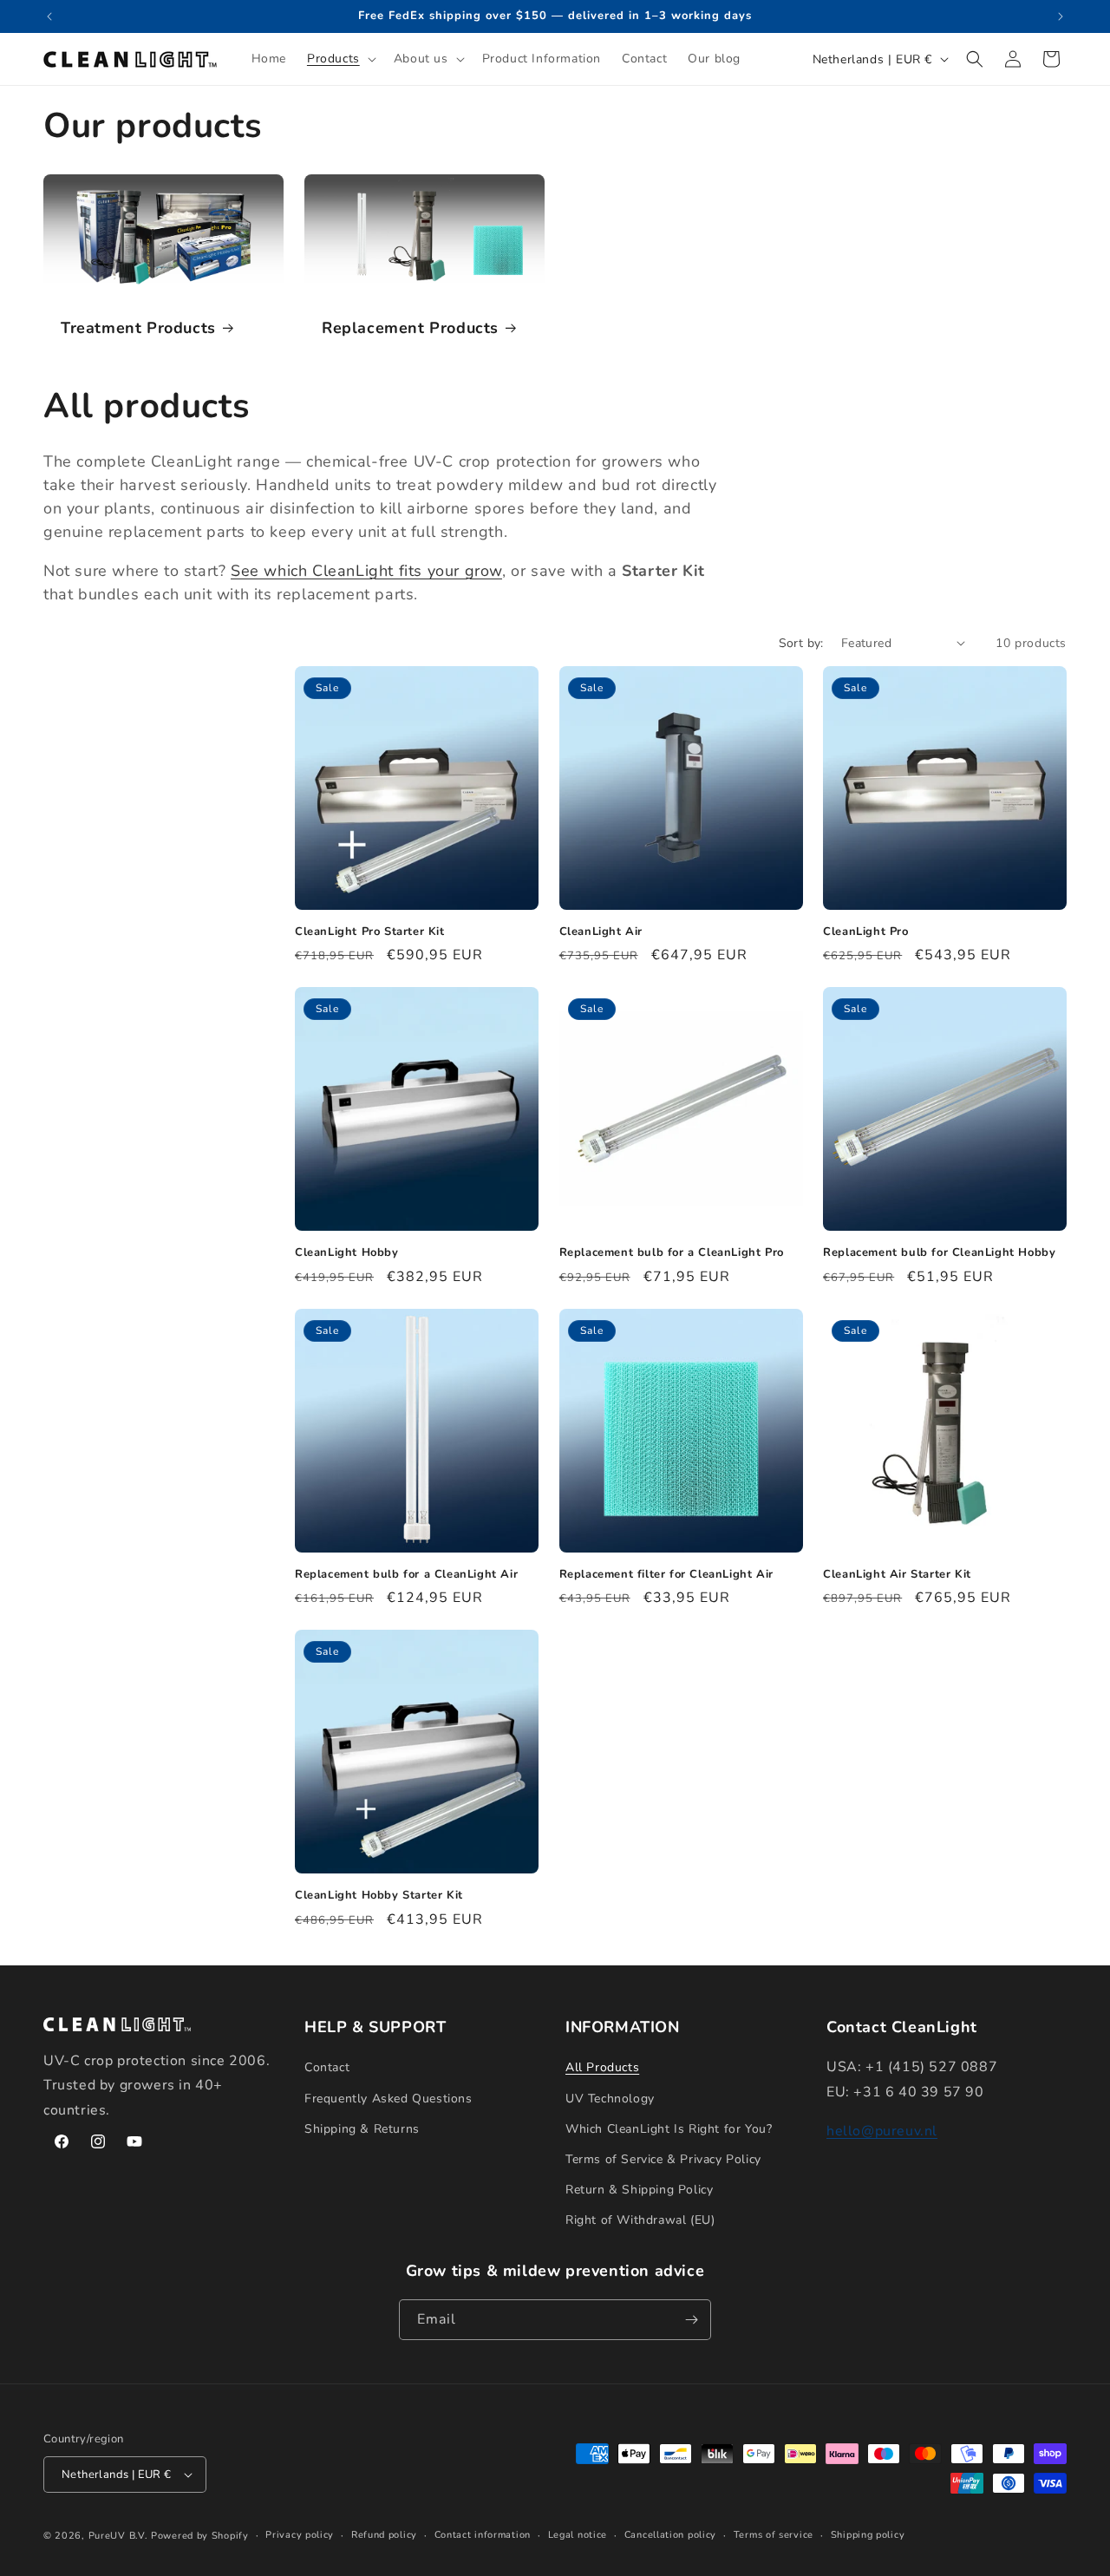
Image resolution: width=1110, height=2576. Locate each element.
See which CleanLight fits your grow (366, 571)
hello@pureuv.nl (882, 2131)
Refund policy (384, 2535)
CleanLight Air (601, 932)
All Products (602, 2067)
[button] (340, 59)
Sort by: (801, 643)
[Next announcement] (1061, 16)
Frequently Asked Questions (388, 2099)
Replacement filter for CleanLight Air (666, 1575)
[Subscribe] (691, 2320)
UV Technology (610, 2099)
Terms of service (774, 2535)
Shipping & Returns (362, 2129)
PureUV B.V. (118, 2536)
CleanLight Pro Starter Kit (370, 932)
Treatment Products (138, 328)
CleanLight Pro (865, 932)
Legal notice (578, 2535)
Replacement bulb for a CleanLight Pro (672, 1253)
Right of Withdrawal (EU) (640, 2220)
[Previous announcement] (49, 16)
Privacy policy (300, 2535)
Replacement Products (410, 328)
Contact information (483, 2535)
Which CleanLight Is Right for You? (669, 2129)
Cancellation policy (670, 2535)
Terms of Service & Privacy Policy (663, 2159)
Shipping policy (868, 2535)
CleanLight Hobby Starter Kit (379, 1896)
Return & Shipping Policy (639, 2190)
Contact (327, 2067)
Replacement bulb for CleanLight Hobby (939, 1253)
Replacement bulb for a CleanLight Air (406, 1575)
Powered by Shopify (200, 2536)
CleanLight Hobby (347, 1253)
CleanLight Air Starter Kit (897, 1575)
